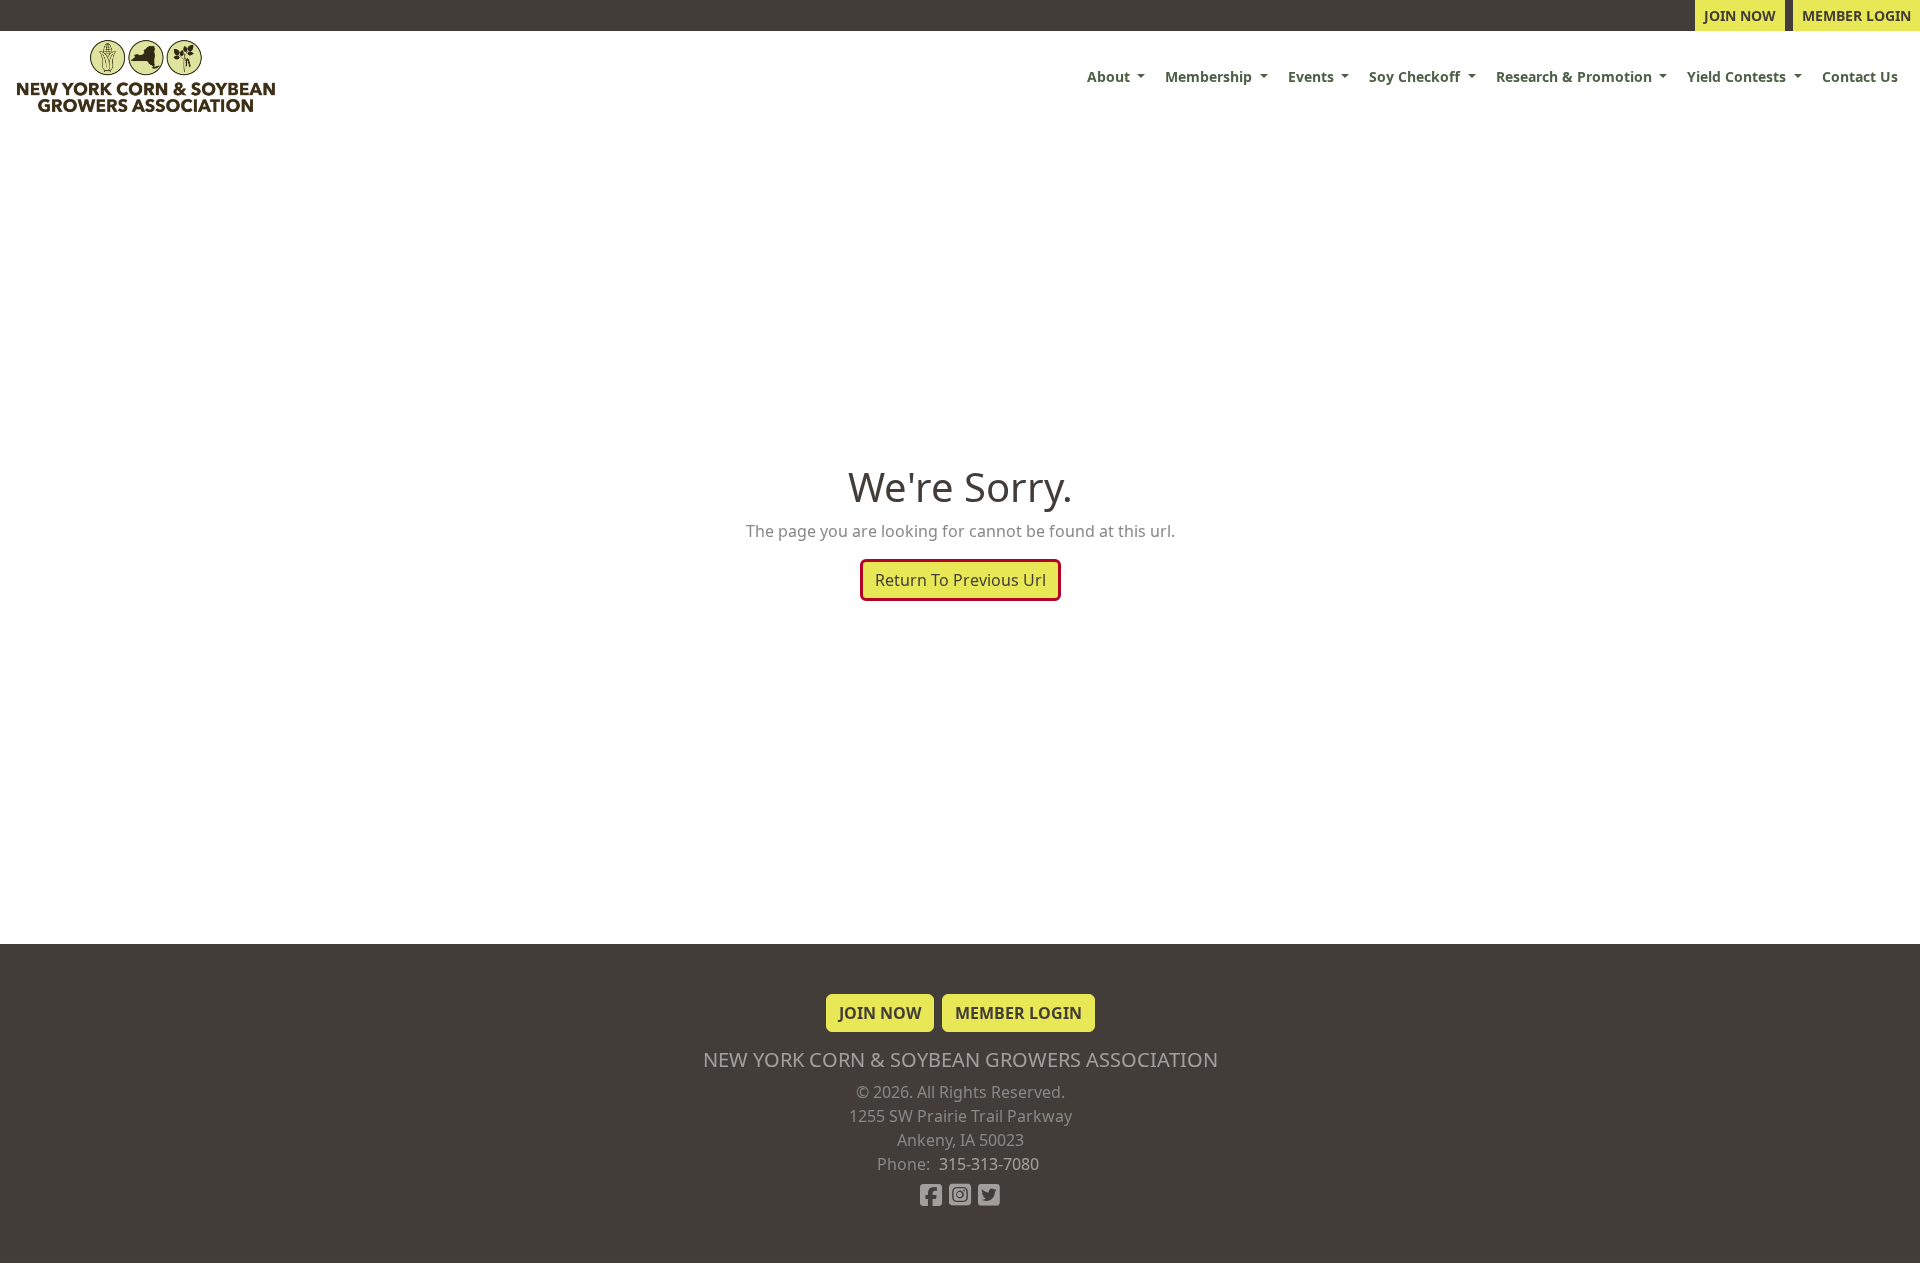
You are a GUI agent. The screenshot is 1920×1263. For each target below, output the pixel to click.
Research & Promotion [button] (1576, 76)
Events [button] (1313, 76)
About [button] (1110, 76)
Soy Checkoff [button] (1416, 76)
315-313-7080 (989, 1164)
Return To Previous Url (960, 580)
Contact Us (1860, 76)
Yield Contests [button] (1738, 76)
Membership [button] (1210, 76)
